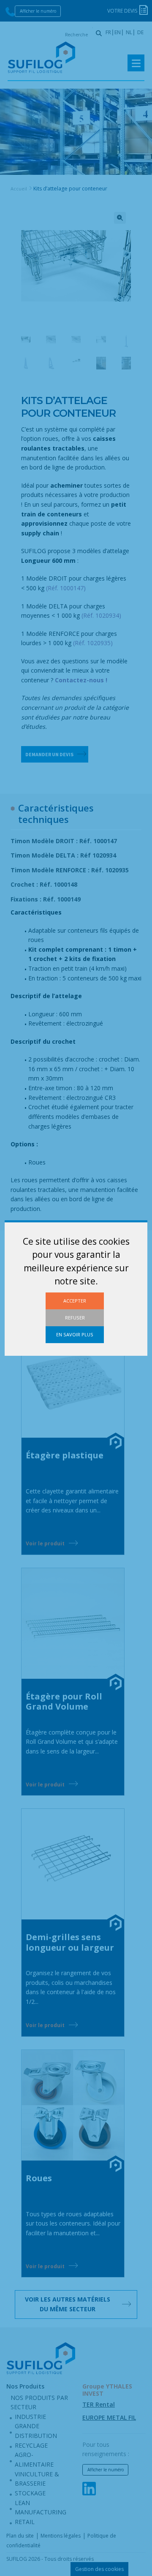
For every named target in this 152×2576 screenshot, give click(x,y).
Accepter (75, 1301)
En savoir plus (75, 1334)
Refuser (75, 1318)
